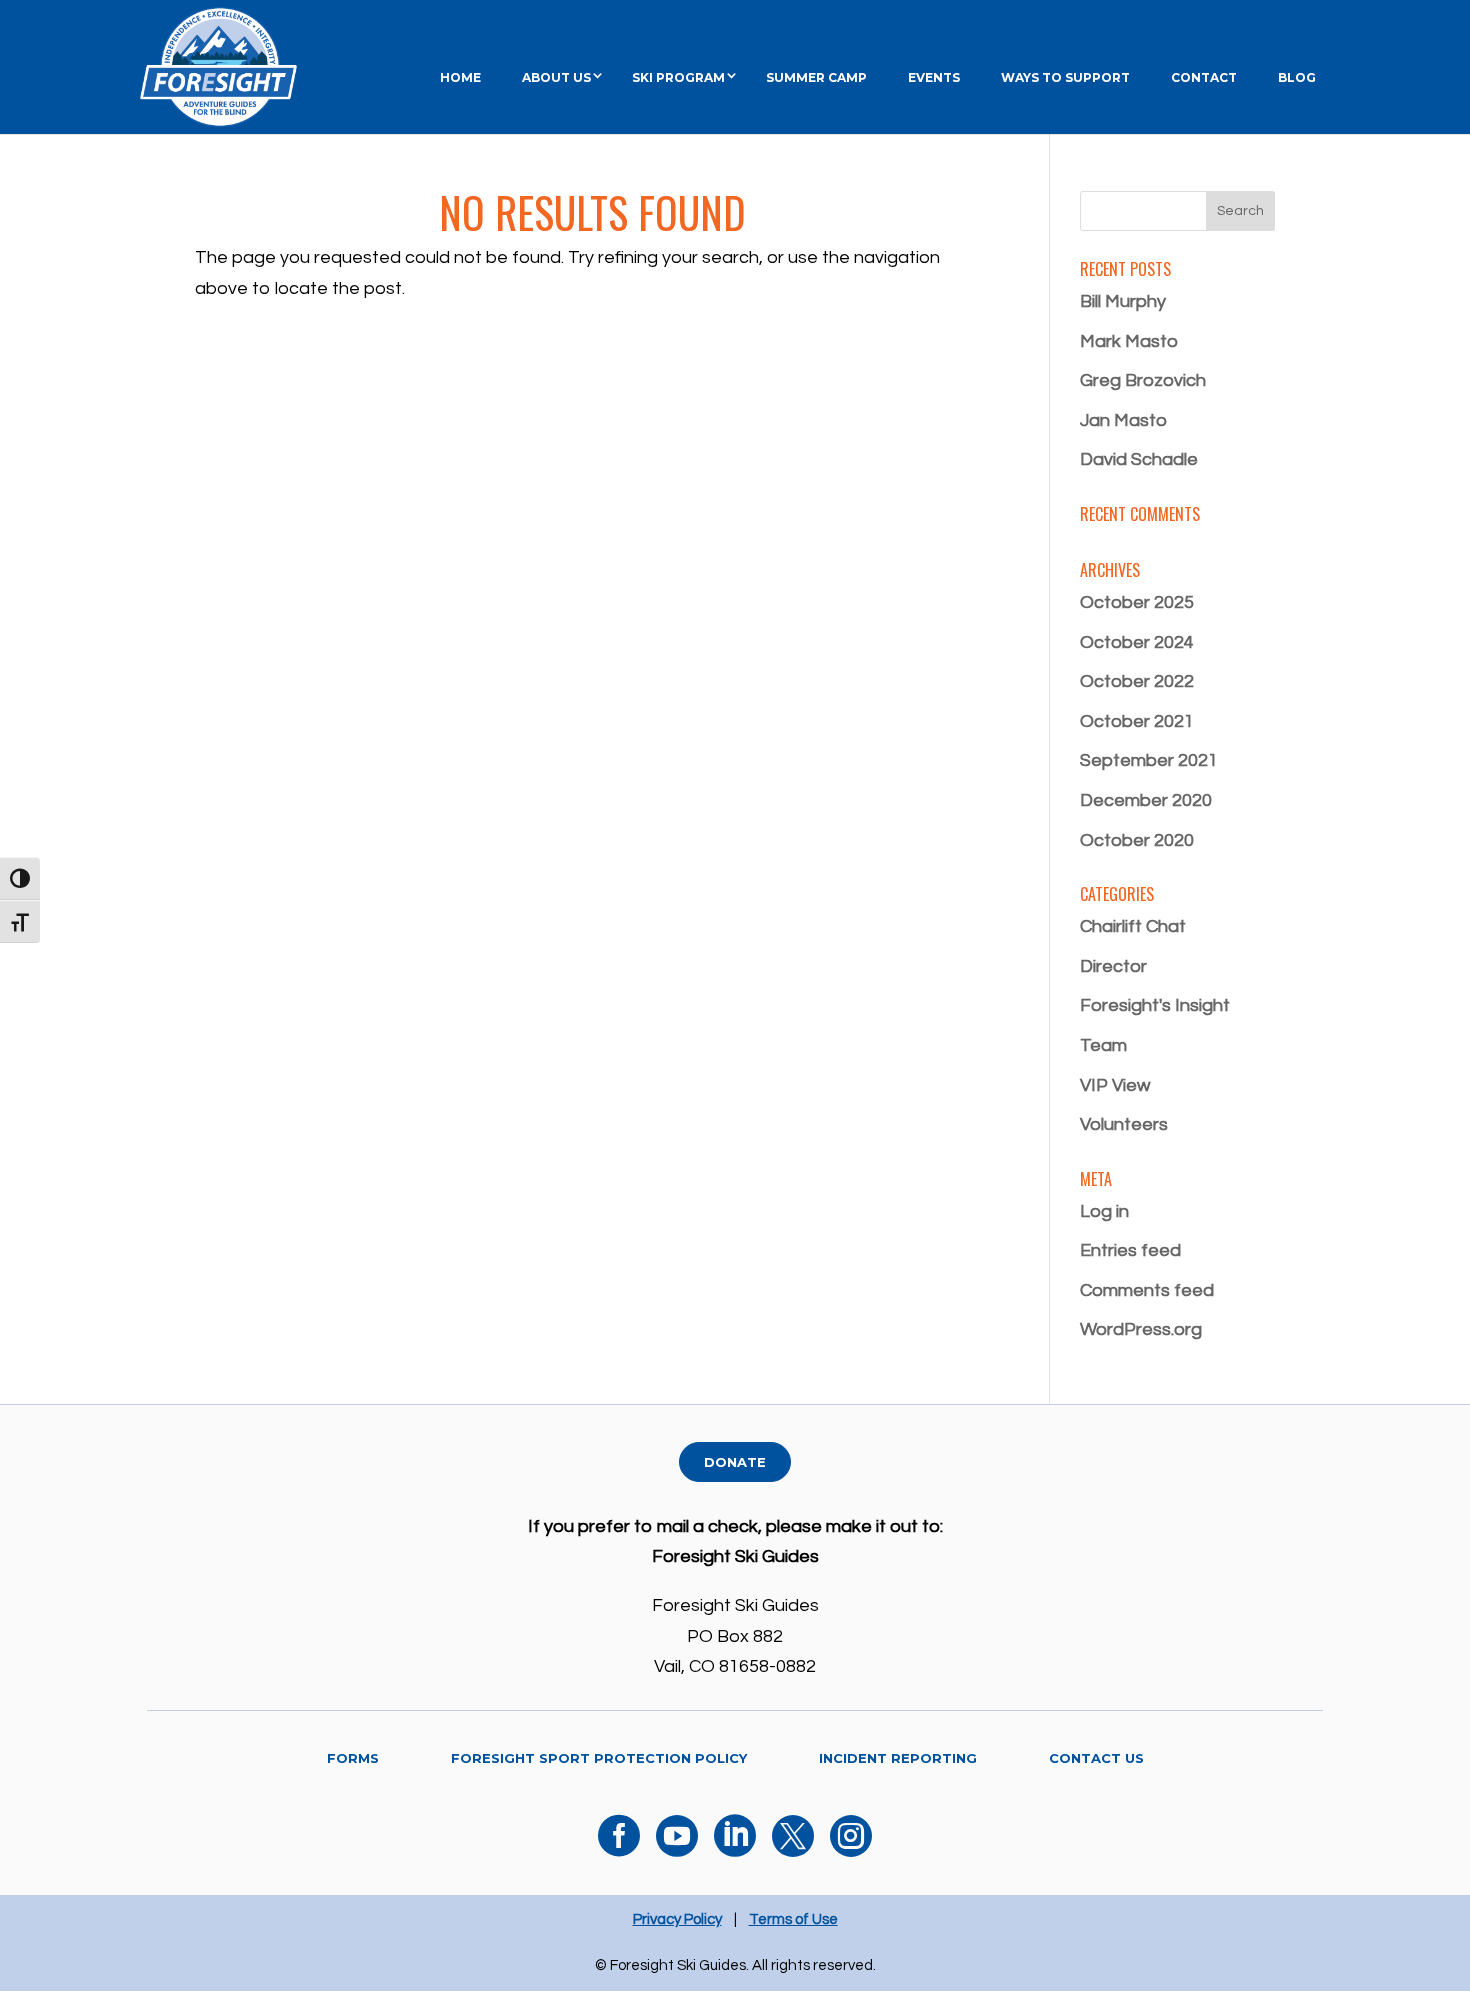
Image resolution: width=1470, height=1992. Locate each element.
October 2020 (1137, 840)
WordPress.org (1141, 1329)
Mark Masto (1129, 341)
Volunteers (1124, 1124)
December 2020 (1146, 800)
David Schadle (1139, 459)
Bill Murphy (1123, 301)
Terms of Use (793, 1919)
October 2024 (1137, 642)
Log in (1104, 1211)
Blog (1297, 77)
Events (934, 77)
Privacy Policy (677, 1919)
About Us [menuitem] (556, 77)
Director (1113, 966)
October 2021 (1137, 721)
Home (460, 77)
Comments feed (1147, 1290)
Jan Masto (1123, 420)
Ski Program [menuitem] (678, 77)
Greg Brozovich (1143, 380)
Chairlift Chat (1133, 926)
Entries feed (1130, 1250)
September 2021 (1149, 760)
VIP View (1115, 1085)
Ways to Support (1065, 77)
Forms (353, 1758)
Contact (1204, 77)
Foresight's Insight (1155, 1005)
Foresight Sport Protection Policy (599, 1758)
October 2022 (1137, 681)
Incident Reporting (898, 1758)
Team (1103, 1045)
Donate (735, 1462)
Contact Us (1096, 1758)
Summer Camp (816, 77)
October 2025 (1137, 602)
